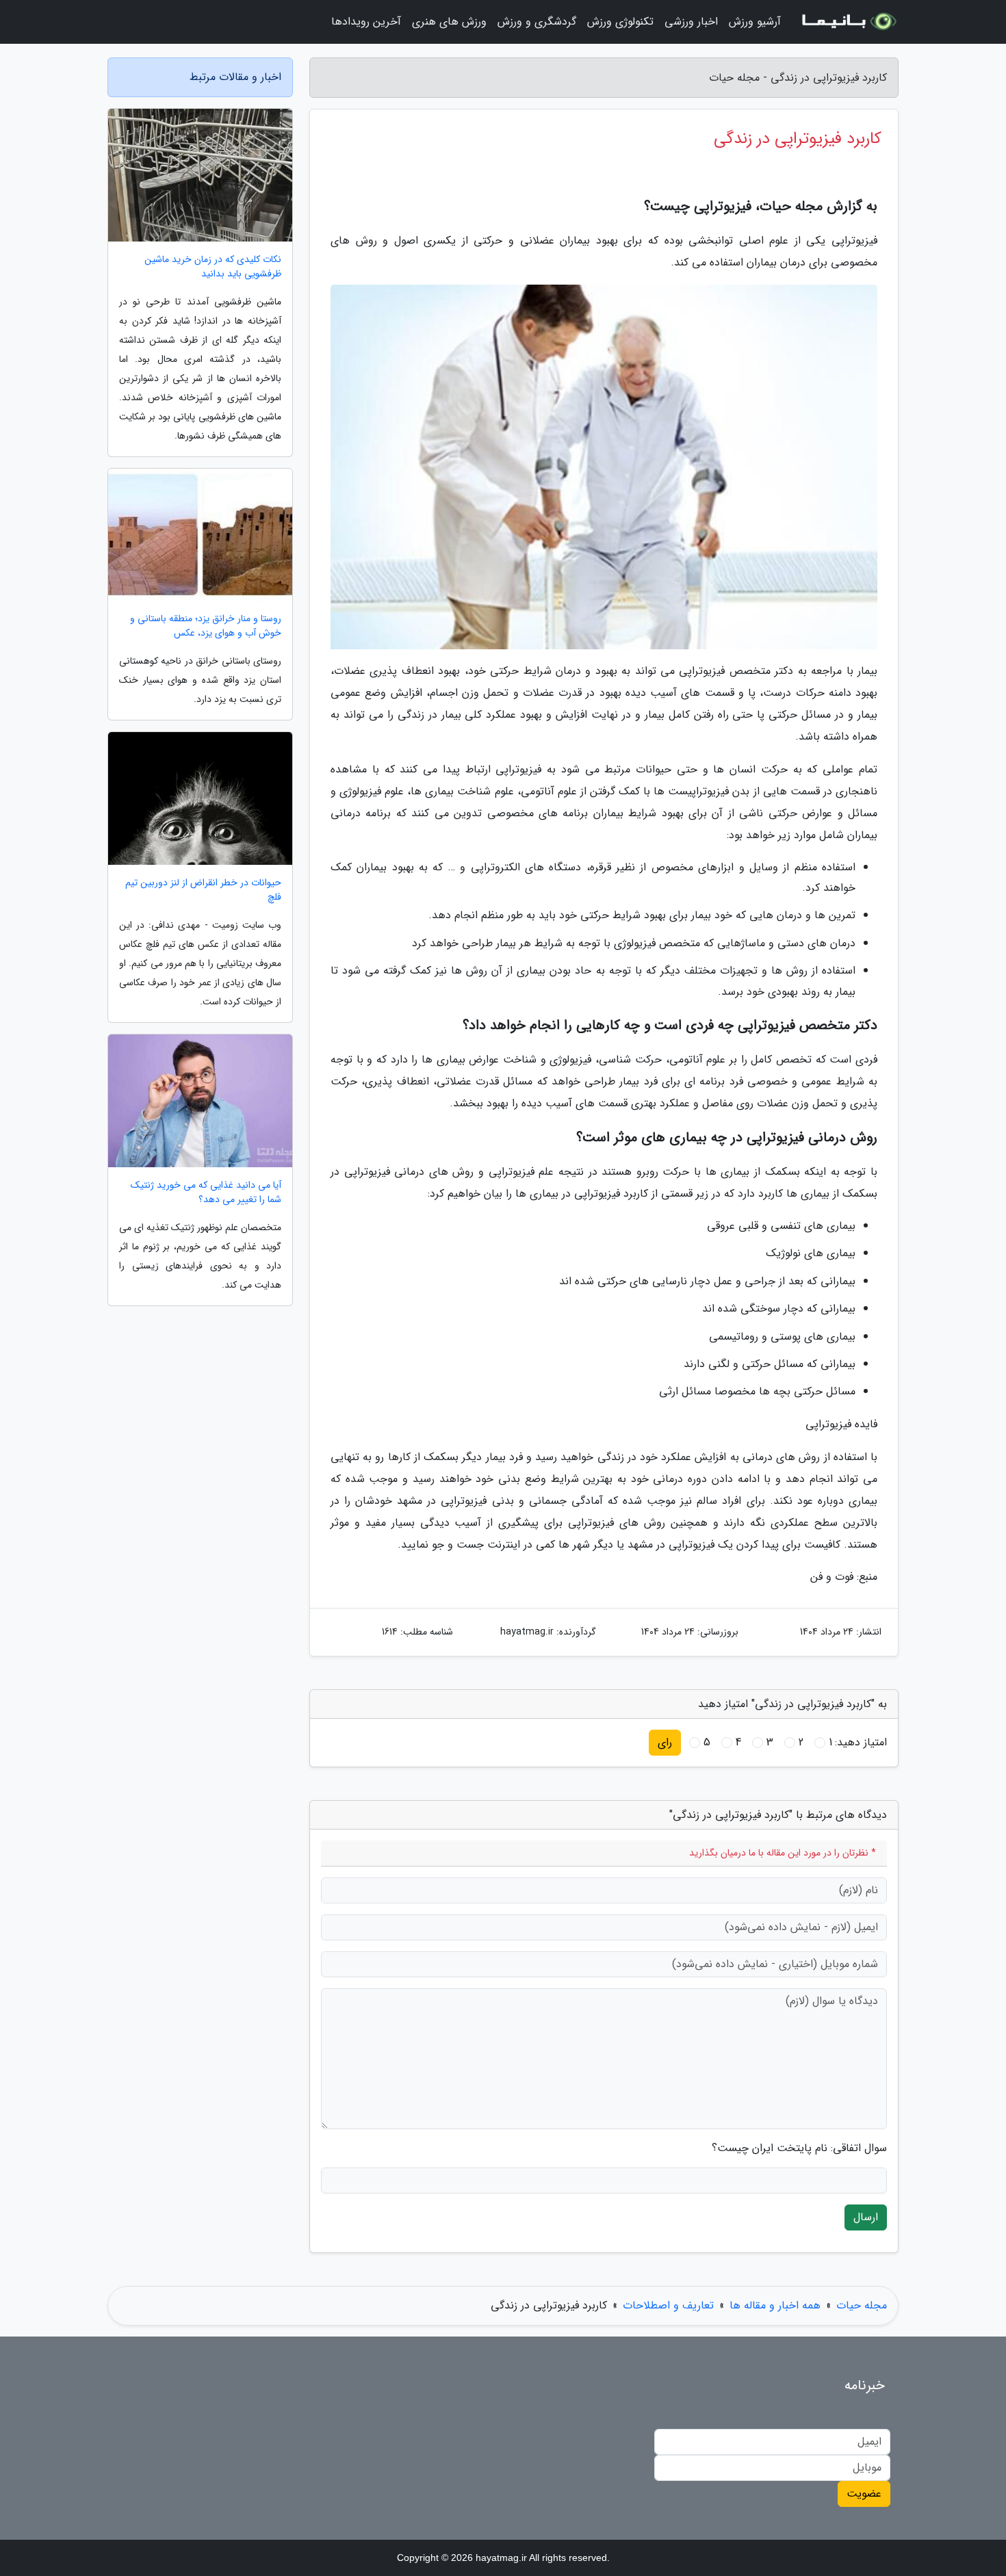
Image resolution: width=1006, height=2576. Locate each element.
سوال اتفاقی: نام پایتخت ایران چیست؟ (799, 2148)
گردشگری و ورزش (537, 22)
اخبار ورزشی (691, 22)
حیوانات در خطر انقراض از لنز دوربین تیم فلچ (203, 890)
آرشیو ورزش (755, 22)
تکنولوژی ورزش (620, 22)
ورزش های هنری (449, 22)
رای (665, 1742)
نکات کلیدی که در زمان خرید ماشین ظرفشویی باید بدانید (213, 267)
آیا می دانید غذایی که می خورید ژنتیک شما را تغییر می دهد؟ (206, 1193)
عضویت (864, 2494)
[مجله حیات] (848, 22)
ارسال (866, 2217)
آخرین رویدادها (366, 22)
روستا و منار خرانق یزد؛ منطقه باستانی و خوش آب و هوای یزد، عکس (206, 626)
